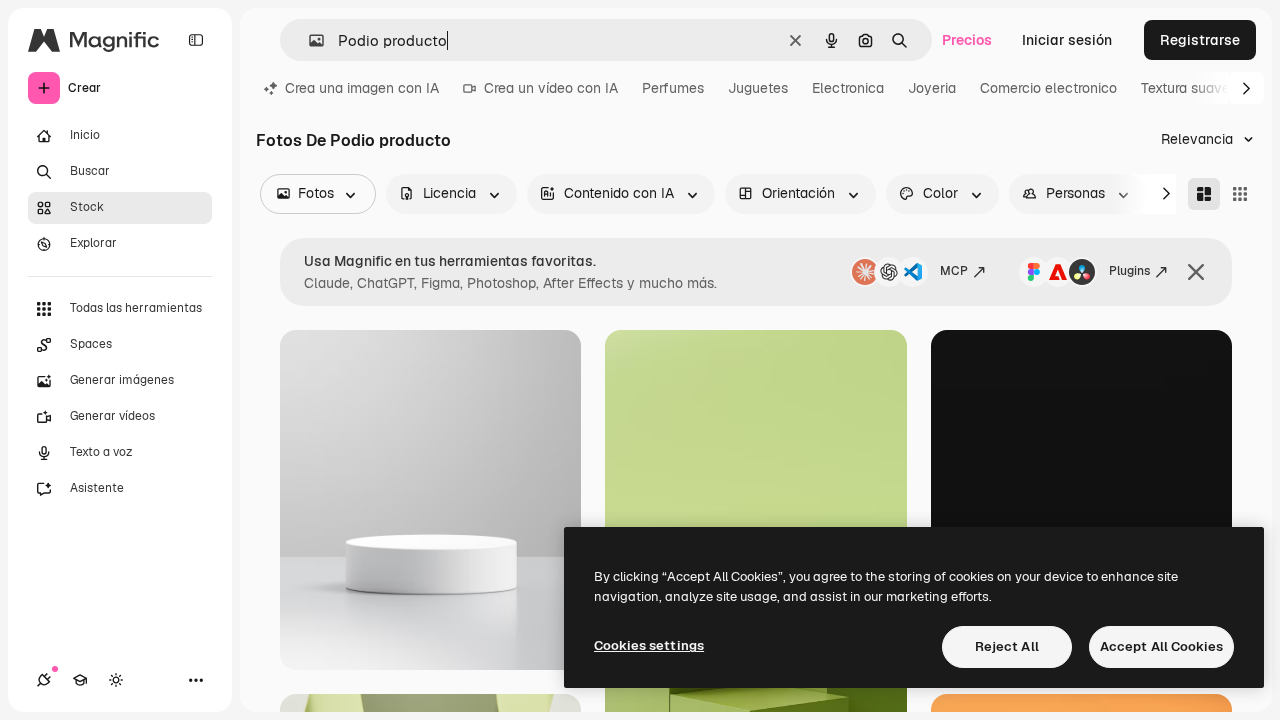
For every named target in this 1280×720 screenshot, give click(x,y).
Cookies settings (649, 645)
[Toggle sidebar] (196, 40)
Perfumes (673, 88)
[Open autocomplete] (308, 40)
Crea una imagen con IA (362, 88)
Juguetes (758, 88)
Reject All (1007, 646)
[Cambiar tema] (116, 680)
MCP (954, 271)
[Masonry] (1204, 194)
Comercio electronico (1048, 88)
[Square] (1240, 194)
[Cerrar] (1196, 272)
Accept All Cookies (1161, 646)
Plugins (1129, 271)
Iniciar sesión (1067, 40)
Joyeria (932, 88)
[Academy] (80, 680)
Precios (967, 40)
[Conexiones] (44, 680)
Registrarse (1200, 40)
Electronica (848, 88)
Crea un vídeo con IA (551, 88)
